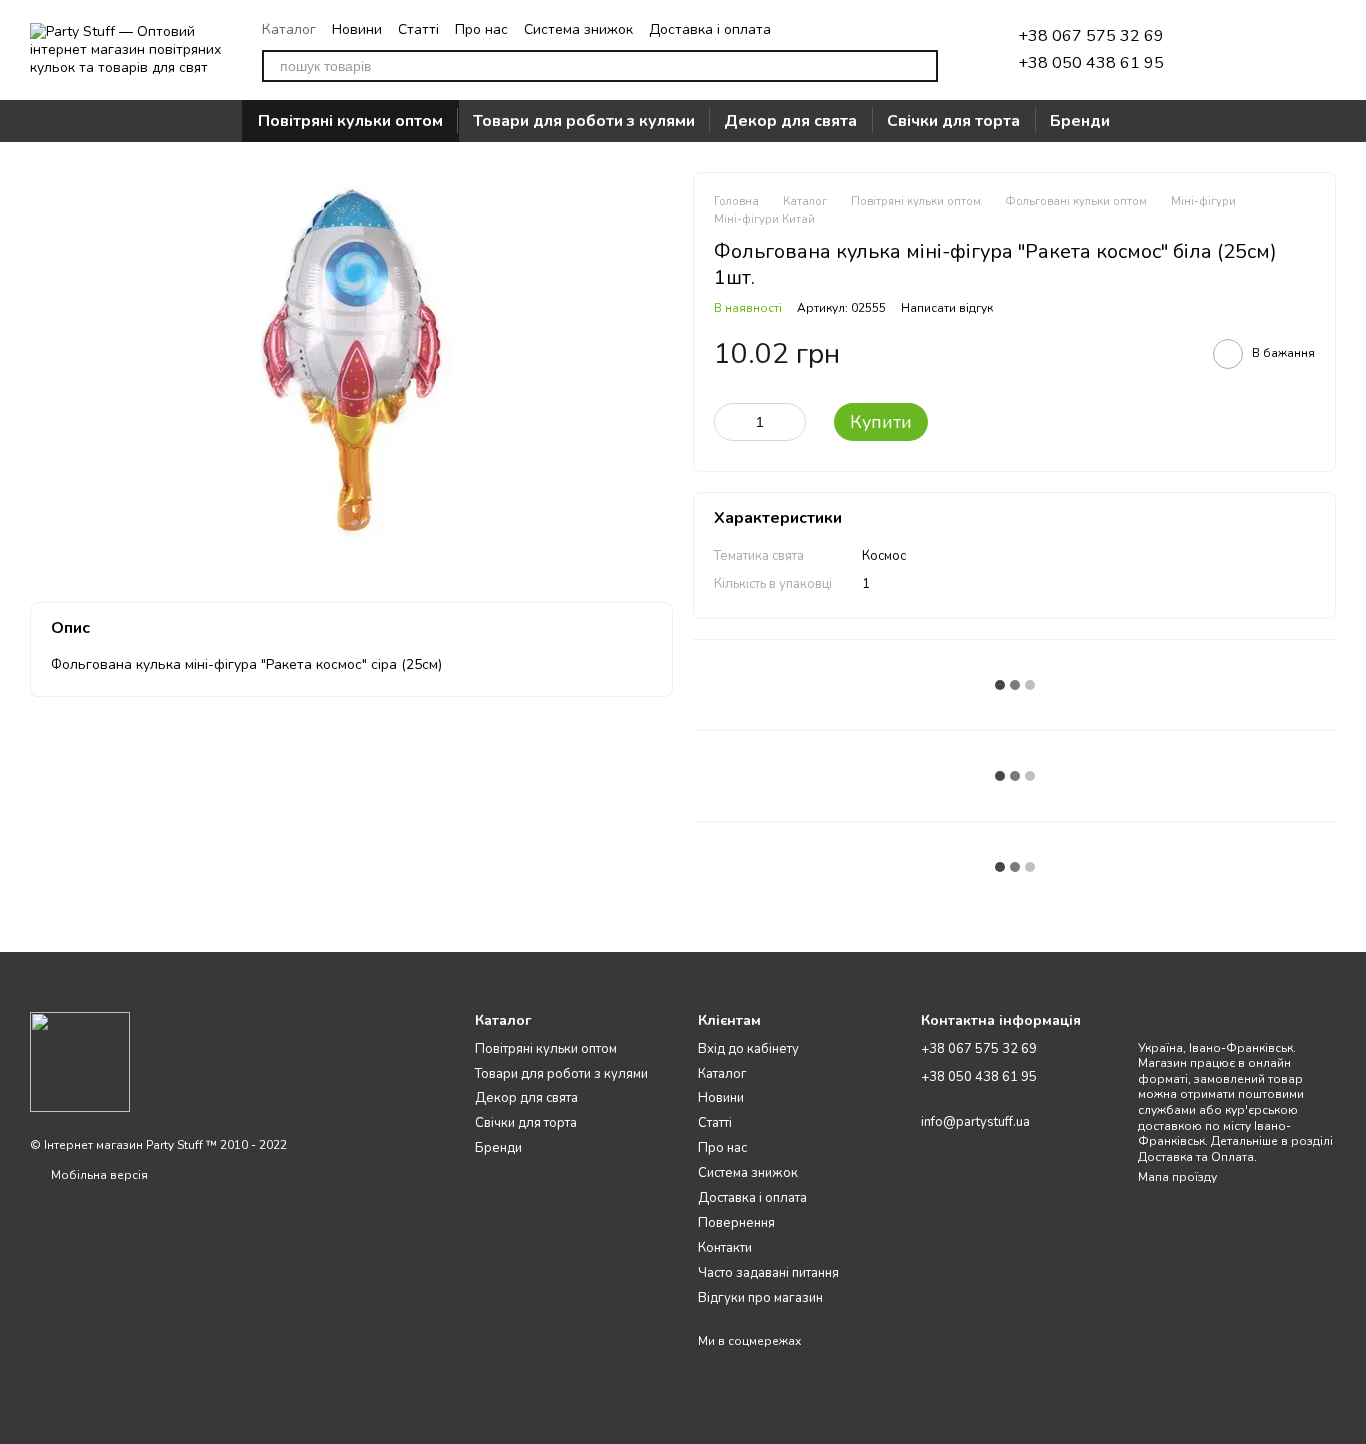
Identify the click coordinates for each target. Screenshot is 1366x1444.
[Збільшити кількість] (791, 422)
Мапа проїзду (1177, 1177)
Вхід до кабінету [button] (748, 1049)
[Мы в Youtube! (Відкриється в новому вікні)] (930, 29)
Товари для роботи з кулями (584, 121)
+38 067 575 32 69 (1091, 36)
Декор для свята (790, 121)
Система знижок (578, 29)
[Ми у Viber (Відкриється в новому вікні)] (906, 29)
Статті (418, 29)
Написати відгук (947, 308)
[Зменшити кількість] (729, 422)
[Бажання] (1216, 50)
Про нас (481, 29)
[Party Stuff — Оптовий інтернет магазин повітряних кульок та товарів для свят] (80, 1061)
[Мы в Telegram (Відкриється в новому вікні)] (858, 29)
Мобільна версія (98, 1175)
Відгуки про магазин (760, 1298)
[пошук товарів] (922, 66)
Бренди (1080, 121)
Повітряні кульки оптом (350, 121)
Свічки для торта (953, 121)
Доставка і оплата (710, 29)
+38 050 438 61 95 (1091, 63)
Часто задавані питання (768, 1273)
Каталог (289, 29)
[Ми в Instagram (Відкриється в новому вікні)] (882, 29)
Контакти (725, 1248)
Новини (357, 29)
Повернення (736, 1223)
